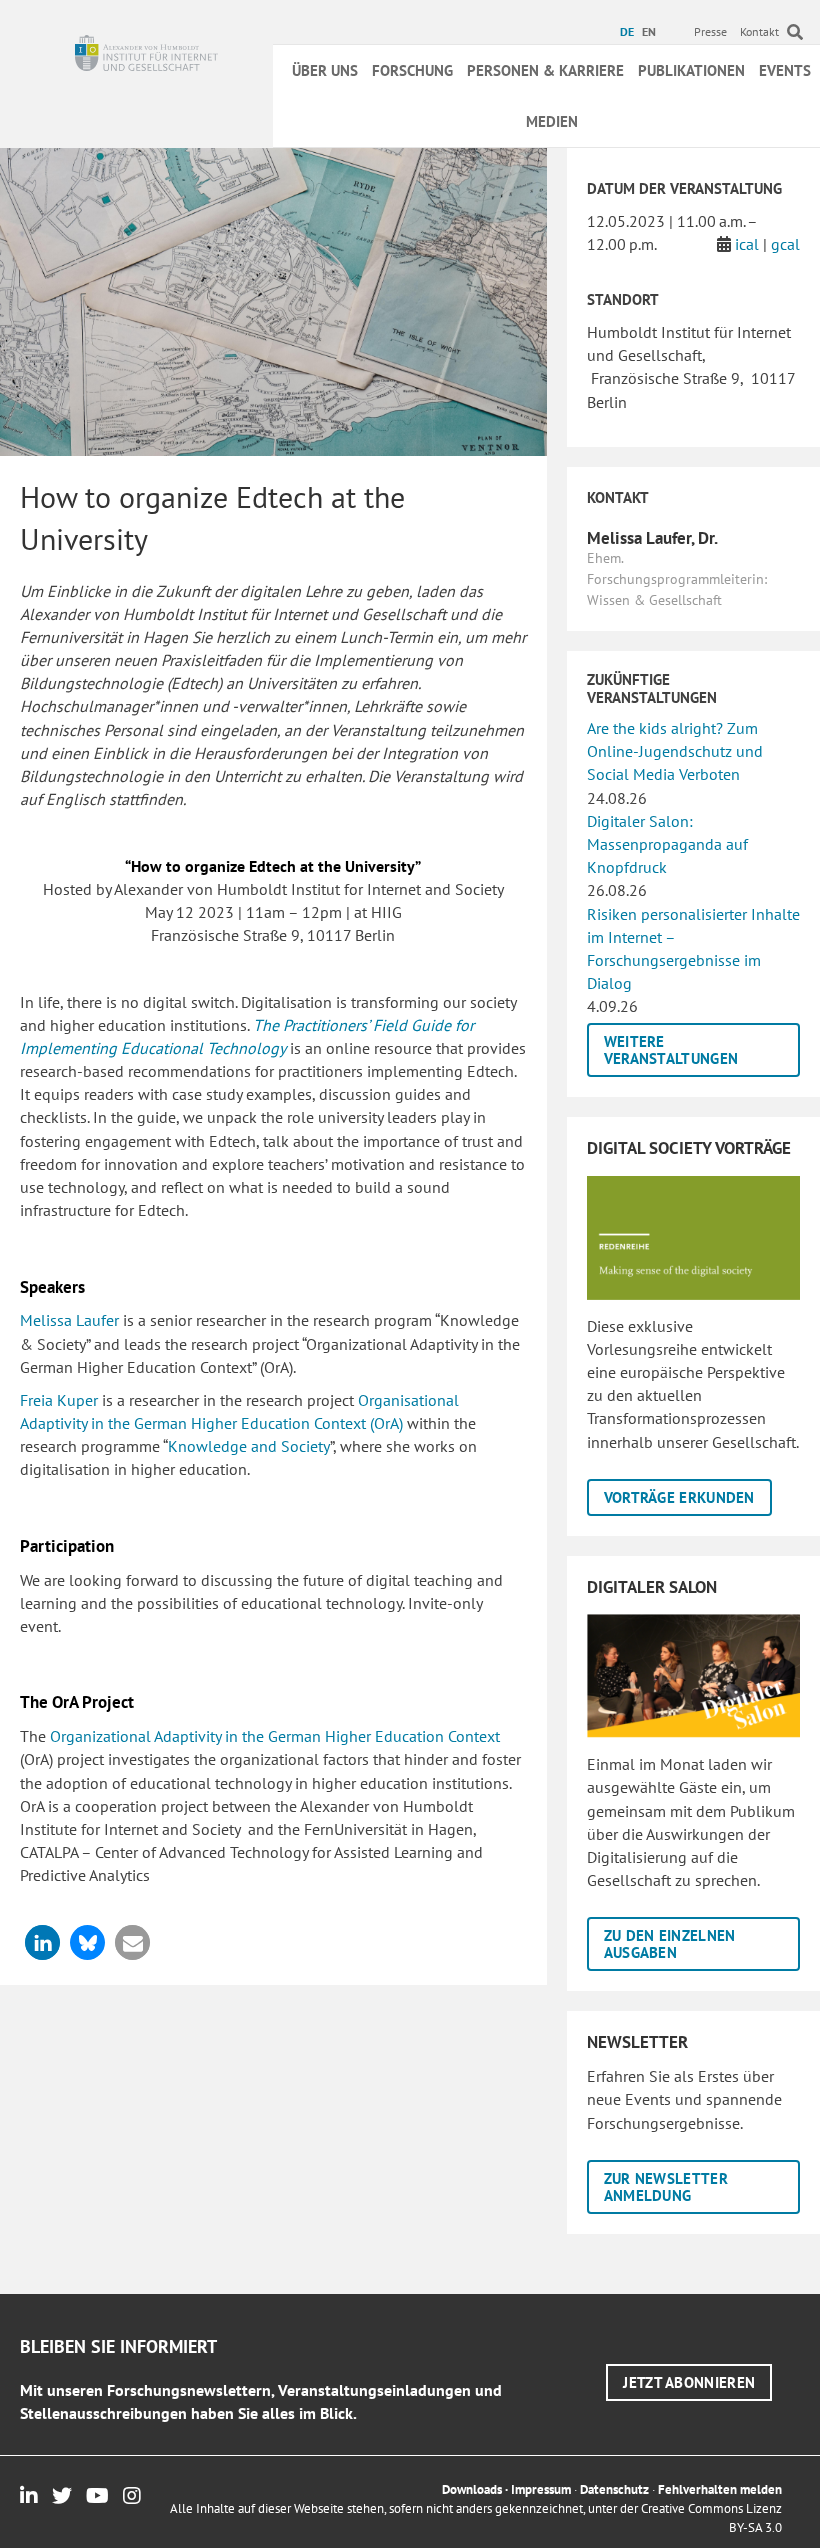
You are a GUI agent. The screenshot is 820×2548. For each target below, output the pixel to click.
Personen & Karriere (545, 70)
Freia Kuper (59, 1400)
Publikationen (691, 70)
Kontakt (759, 31)
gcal (785, 244)
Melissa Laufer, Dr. (652, 538)
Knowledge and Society (249, 1446)
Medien (552, 121)
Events (785, 70)
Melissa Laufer (71, 1320)
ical (747, 244)
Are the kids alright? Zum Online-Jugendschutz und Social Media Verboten (675, 751)
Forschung (412, 70)
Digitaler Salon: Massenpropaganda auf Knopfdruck (667, 844)
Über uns (325, 70)
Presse (710, 31)
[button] (42, 1942)
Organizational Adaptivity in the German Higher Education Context (275, 1736)
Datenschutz (614, 2489)
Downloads (472, 2489)
